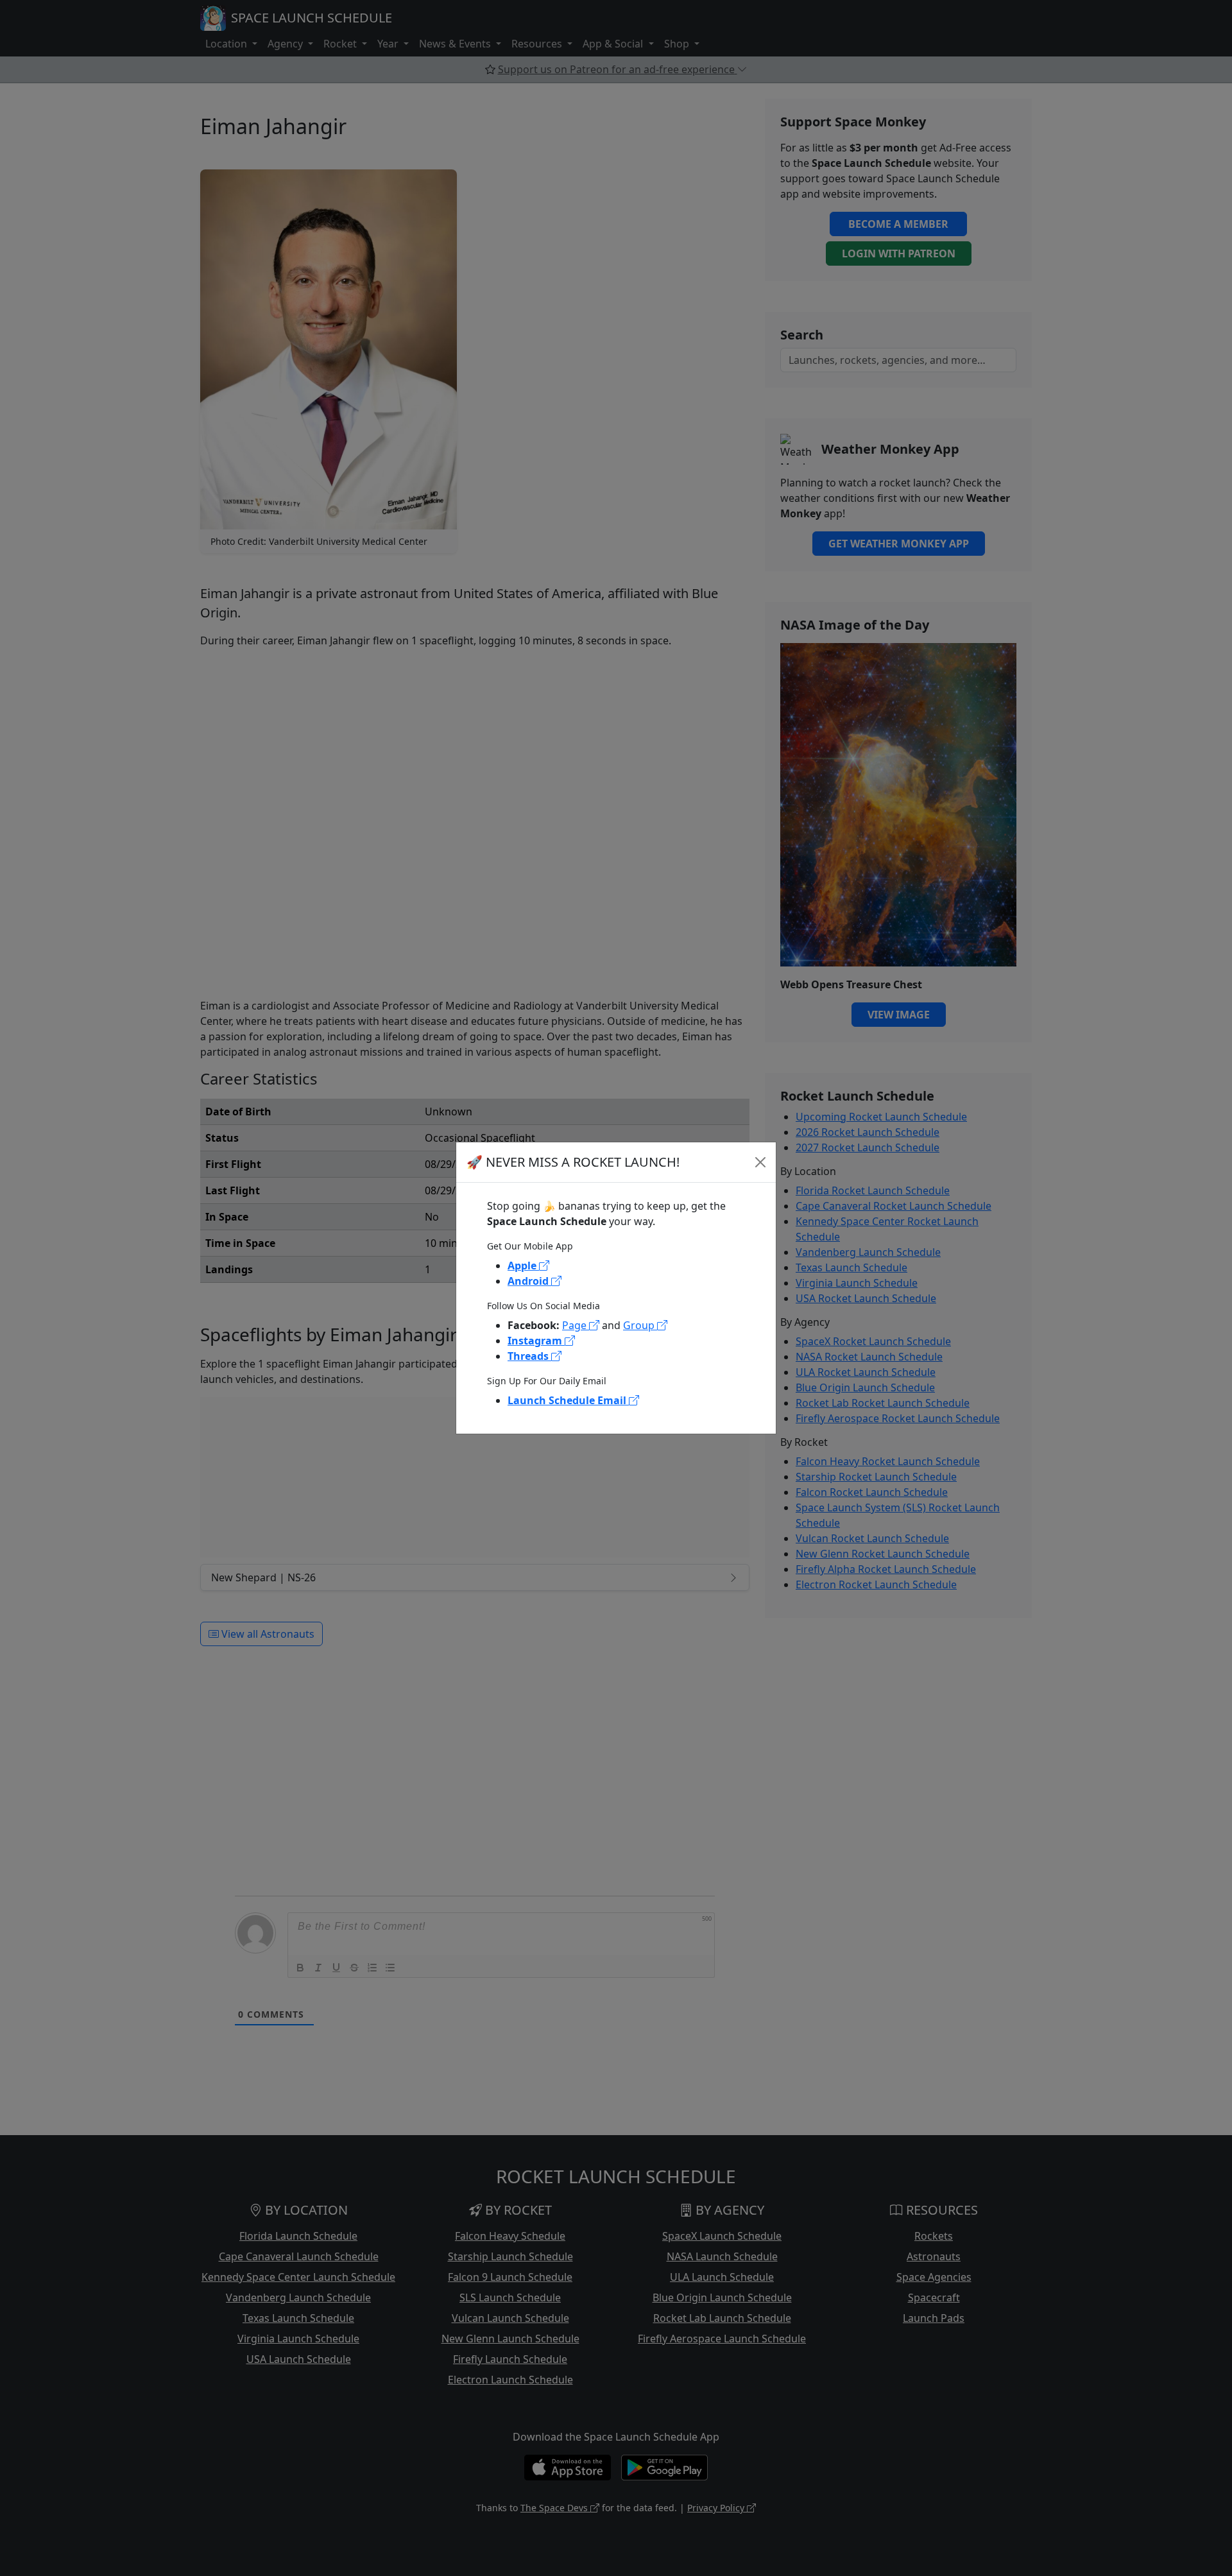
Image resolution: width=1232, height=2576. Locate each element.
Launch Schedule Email (568, 1400)
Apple (523, 1266)
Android (529, 1281)
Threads (529, 1356)
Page (576, 1325)
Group (640, 1325)
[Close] (760, 1162)
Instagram (536, 1341)
